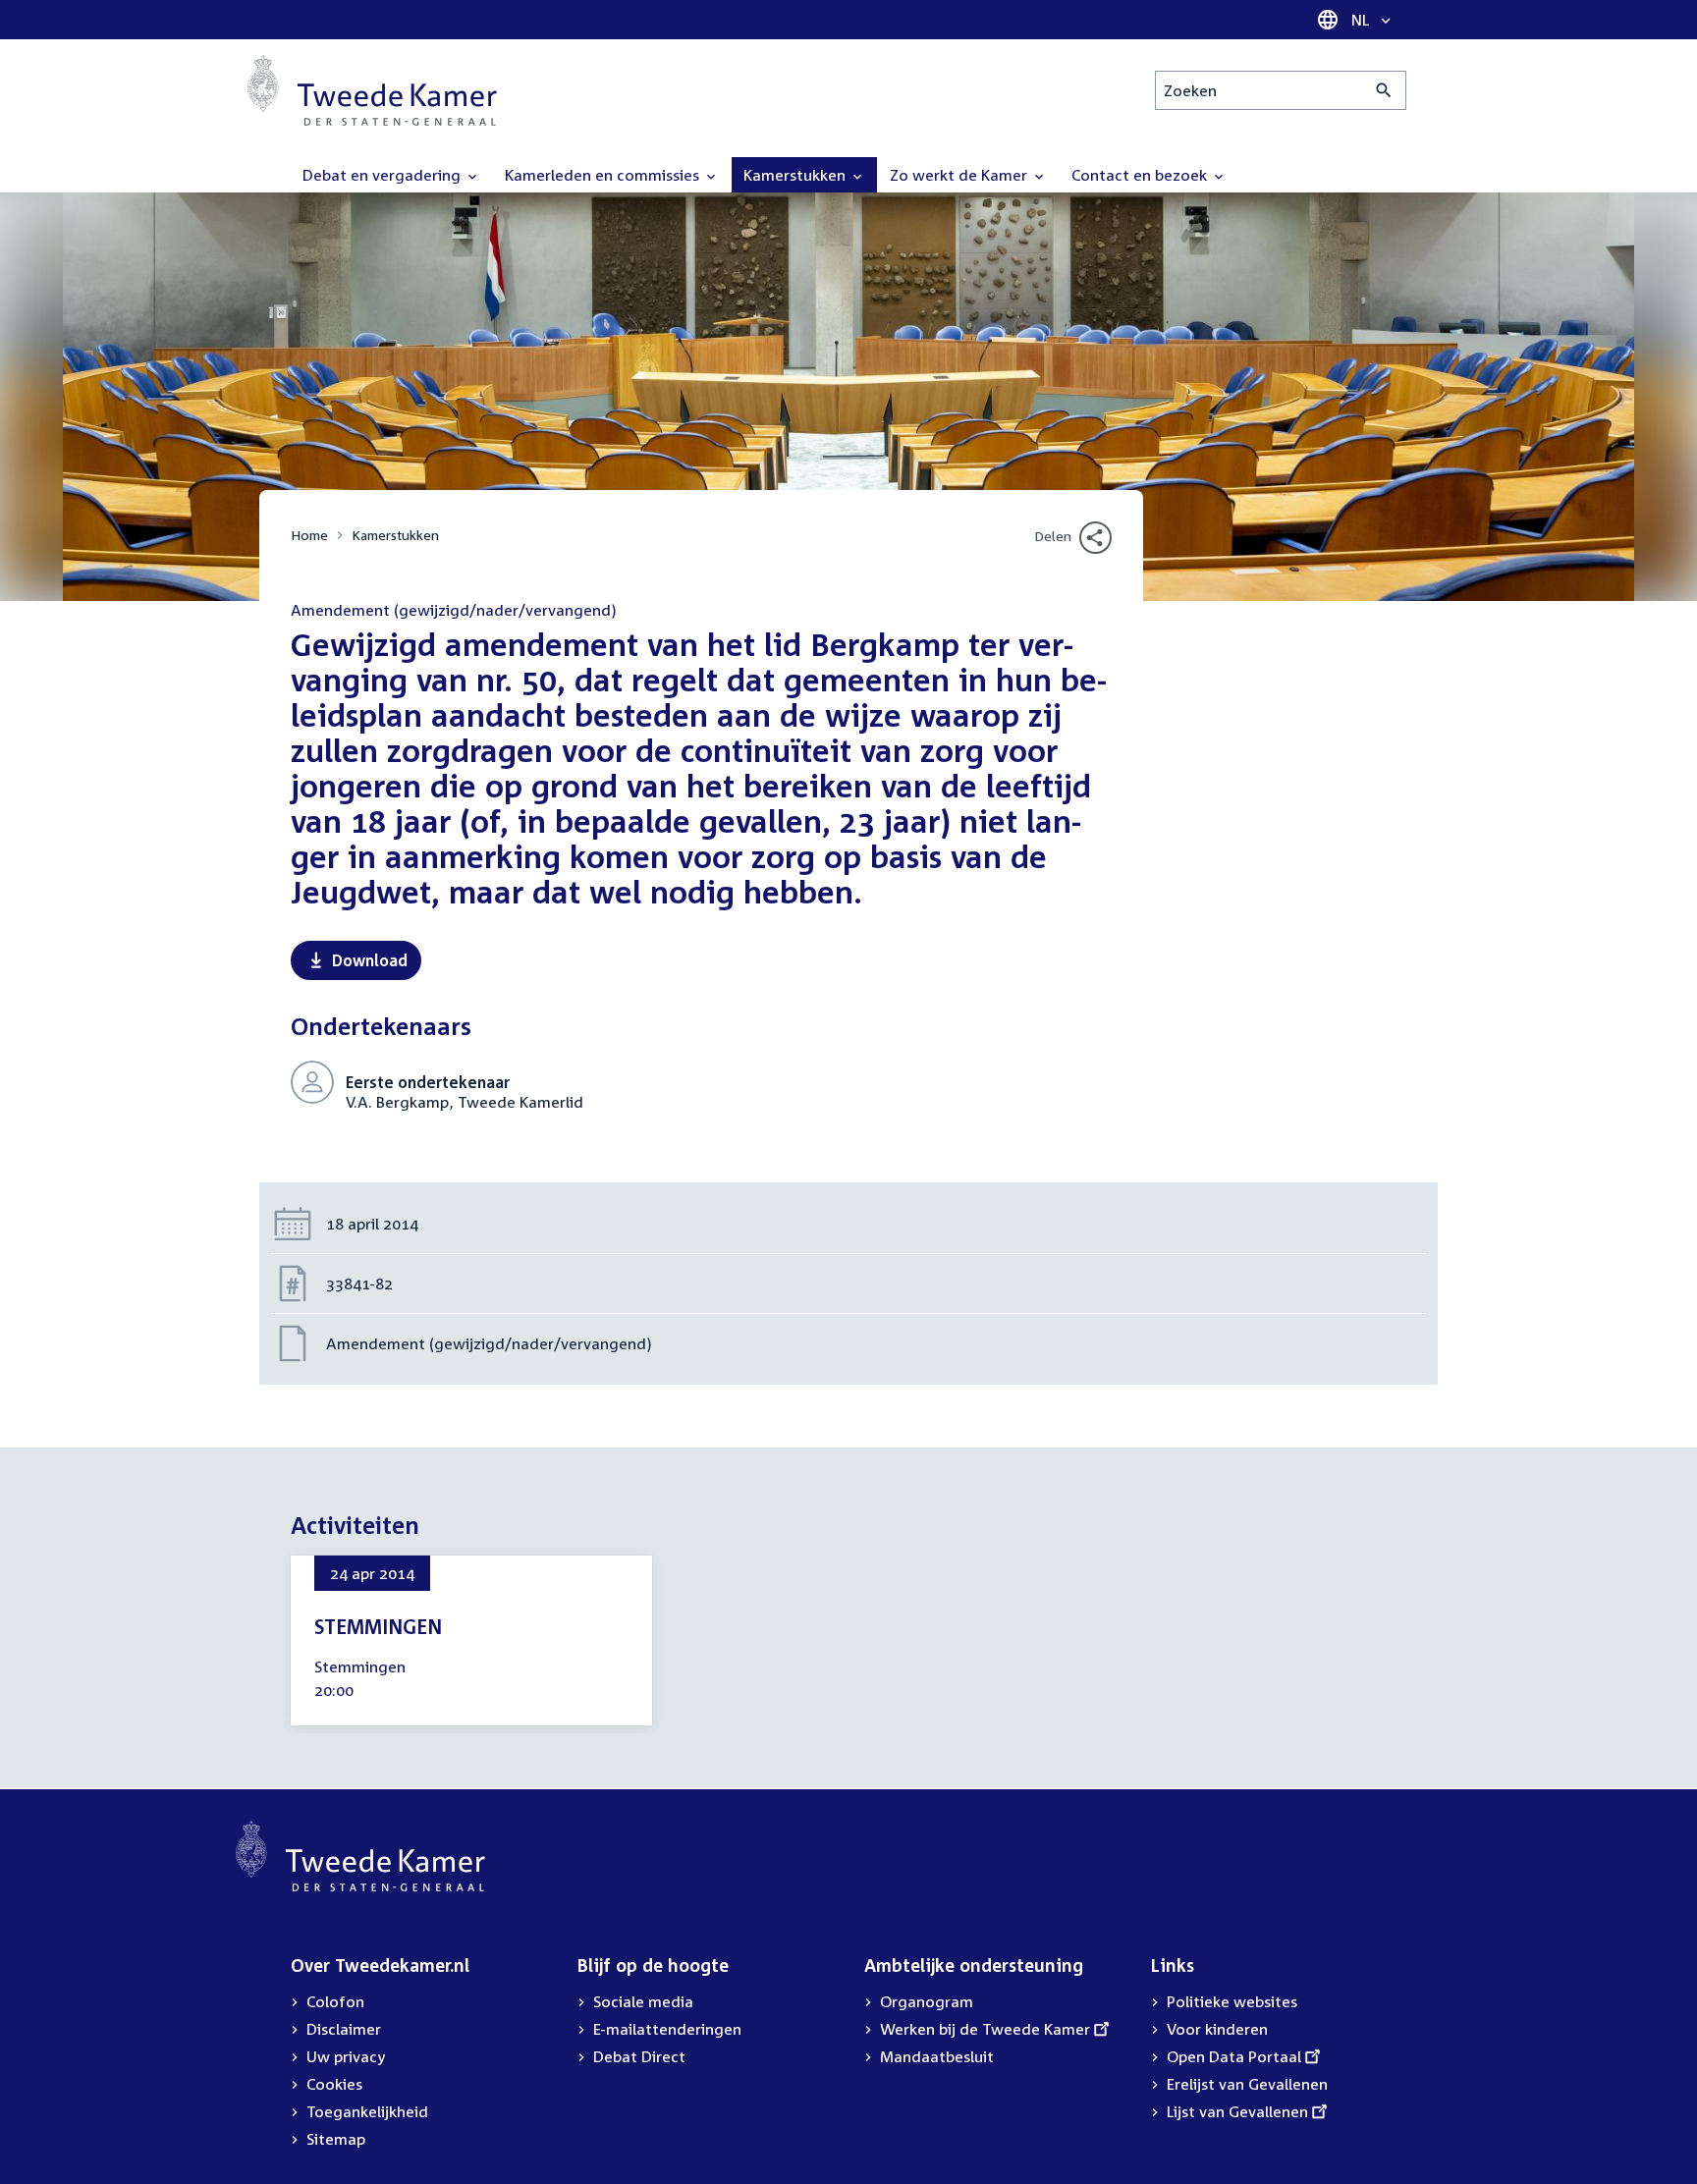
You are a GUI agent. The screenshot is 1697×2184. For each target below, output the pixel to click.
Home (309, 535)
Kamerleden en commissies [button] (604, 175)
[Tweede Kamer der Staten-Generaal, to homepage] (372, 90)
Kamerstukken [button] (796, 175)
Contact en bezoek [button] (1141, 175)
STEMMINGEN (378, 1626)
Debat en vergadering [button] (383, 175)
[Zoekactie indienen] (1384, 90)
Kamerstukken (395, 535)
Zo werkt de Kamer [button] (960, 175)
